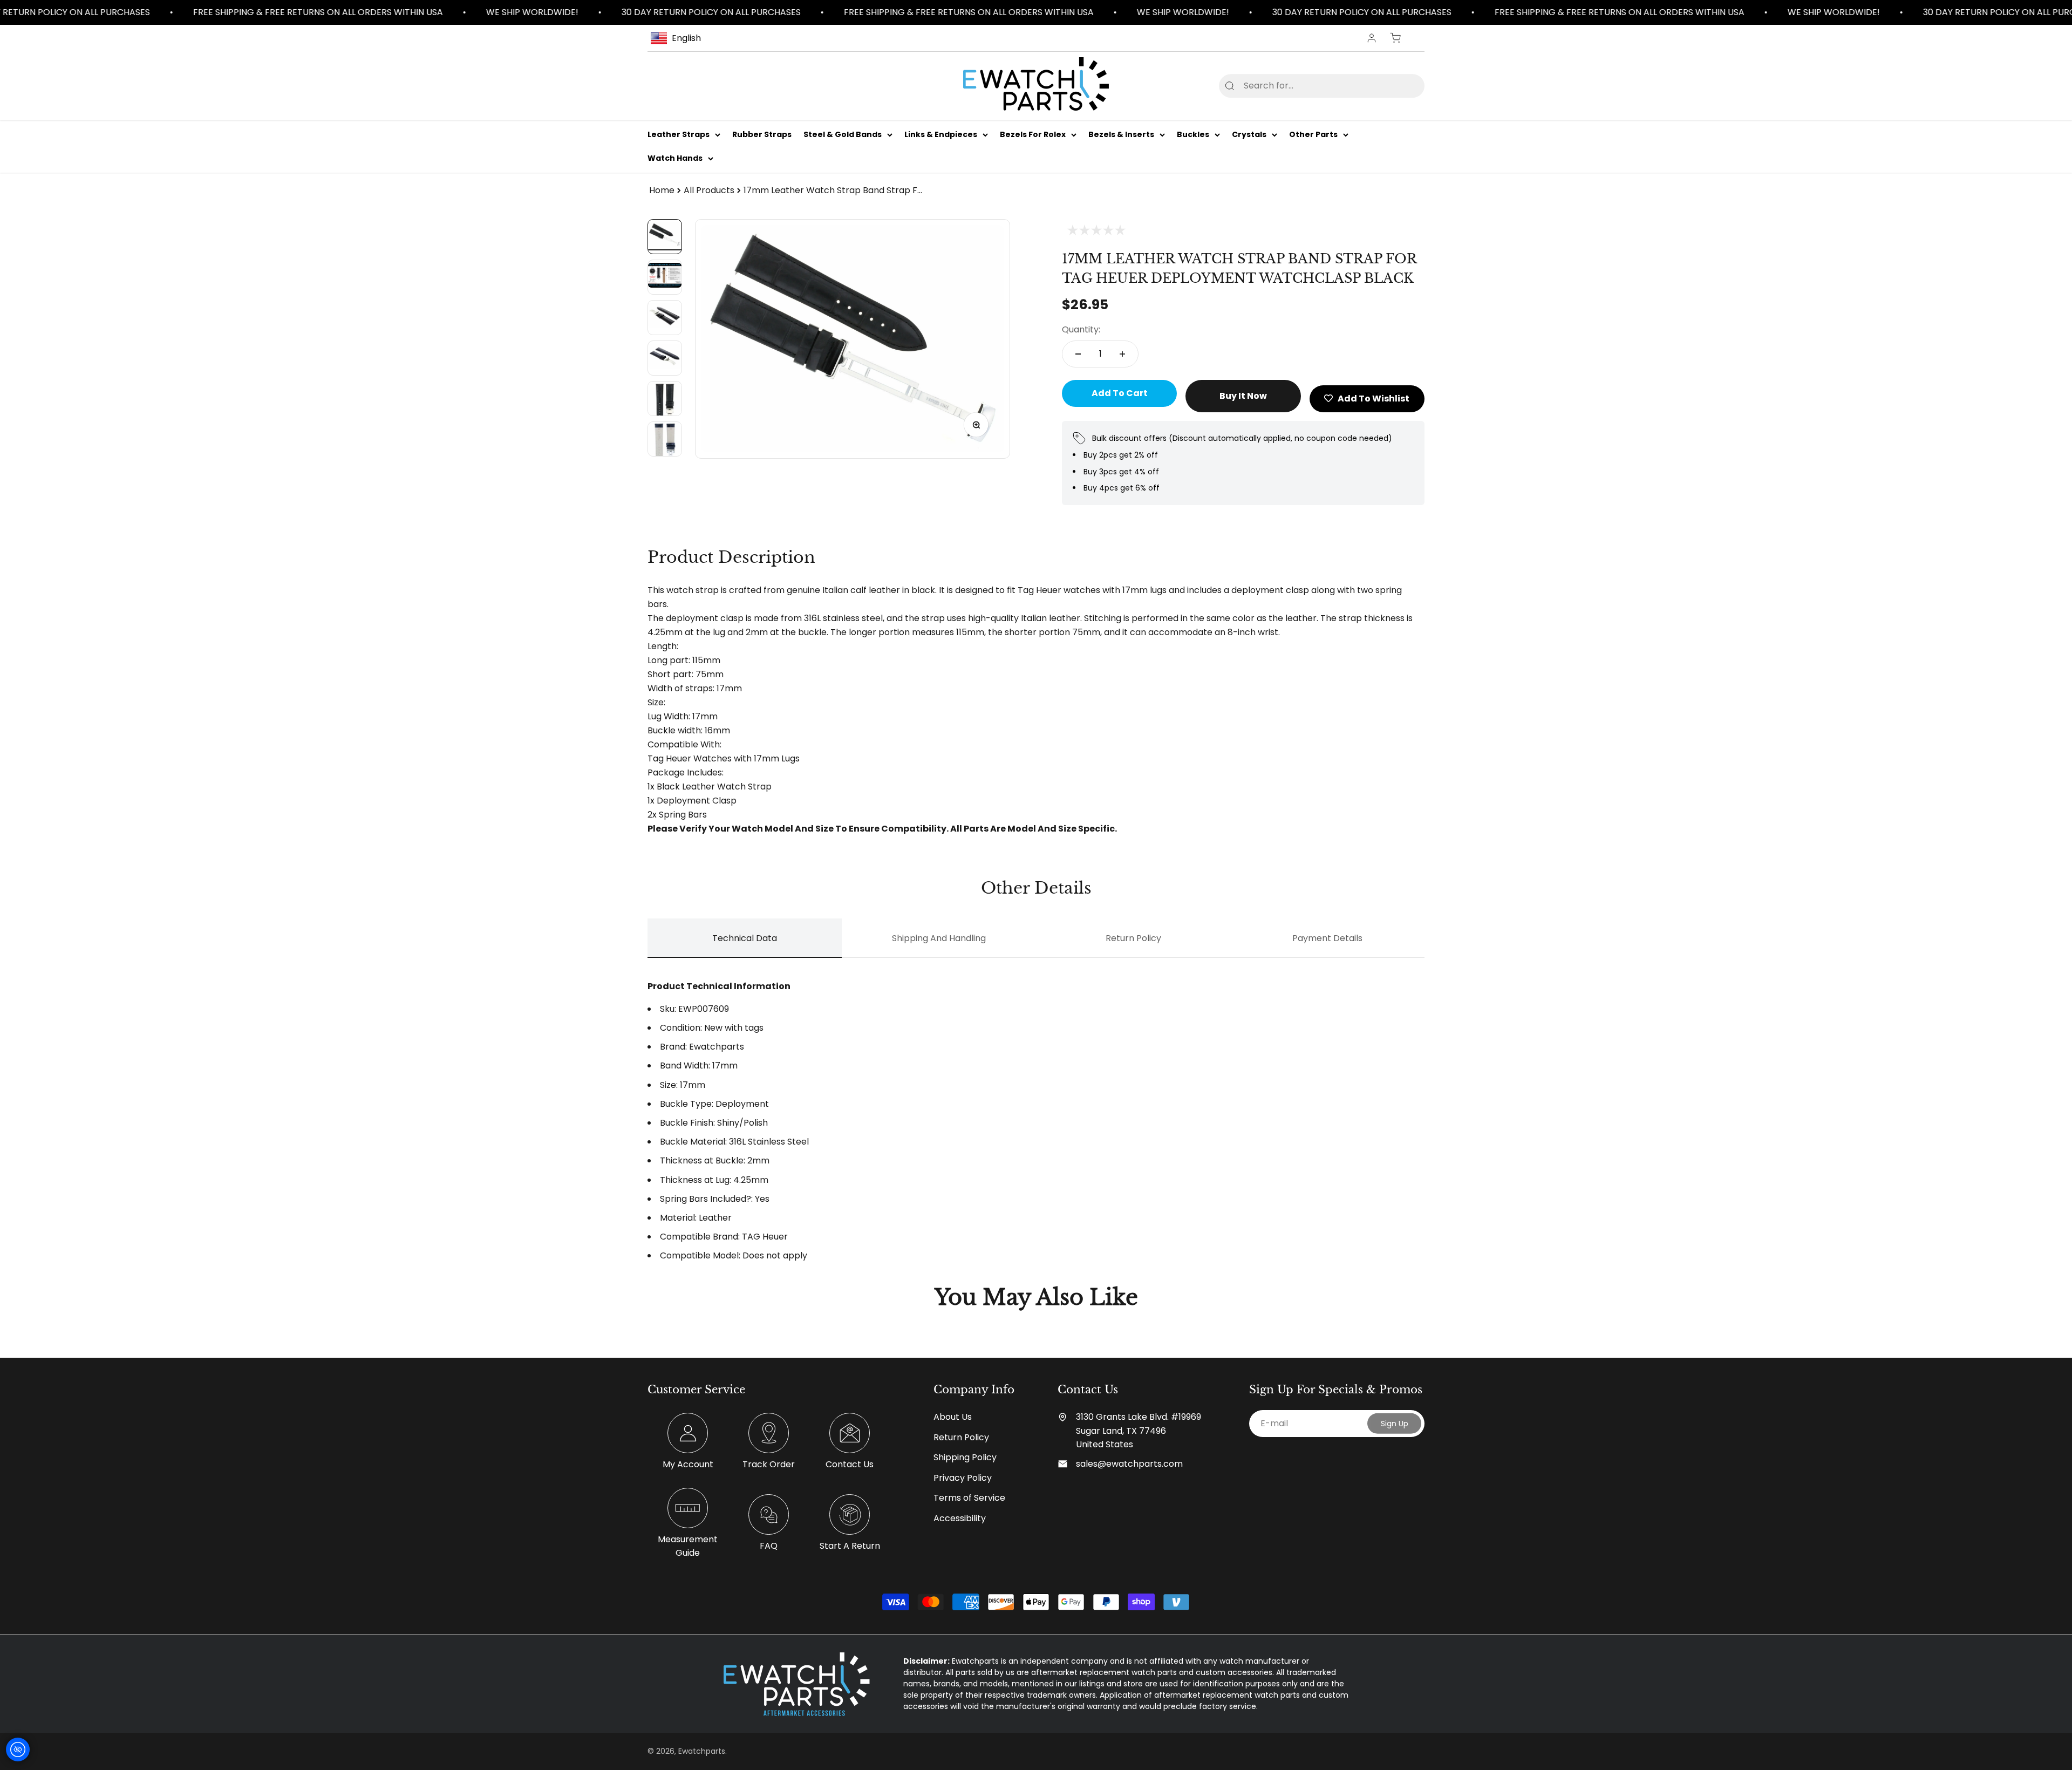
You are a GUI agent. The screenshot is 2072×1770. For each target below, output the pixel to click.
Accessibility (960, 1518)
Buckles (1193, 134)
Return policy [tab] (1133, 938)
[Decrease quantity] (1078, 354)
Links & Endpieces (941, 134)
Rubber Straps (762, 134)
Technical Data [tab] (745, 938)
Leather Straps (679, 134)
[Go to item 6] (665, 439)
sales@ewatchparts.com (1129, 1464)
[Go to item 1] (665, 237)
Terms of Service (969, 1498)
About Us (953, 1417)
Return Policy (961, 1437)
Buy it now (1243, 396)
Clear (1399, 86)
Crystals (1249, 134)
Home (662, 190)
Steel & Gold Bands (843, 134)
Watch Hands (675, 159)
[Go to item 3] (665, 318)
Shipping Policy (965, 1457)
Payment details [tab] (1327, 938)
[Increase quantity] (1122, 354)
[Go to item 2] (665, 277)
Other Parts (1313, 134)
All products (709, 190)
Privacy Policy (963, 1478)
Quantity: (1081, 329)
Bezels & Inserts (1121, 134)
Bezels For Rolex (1033, 134)
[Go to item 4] (665, 358)
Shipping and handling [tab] (939, 938)
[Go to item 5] (665, 399)
